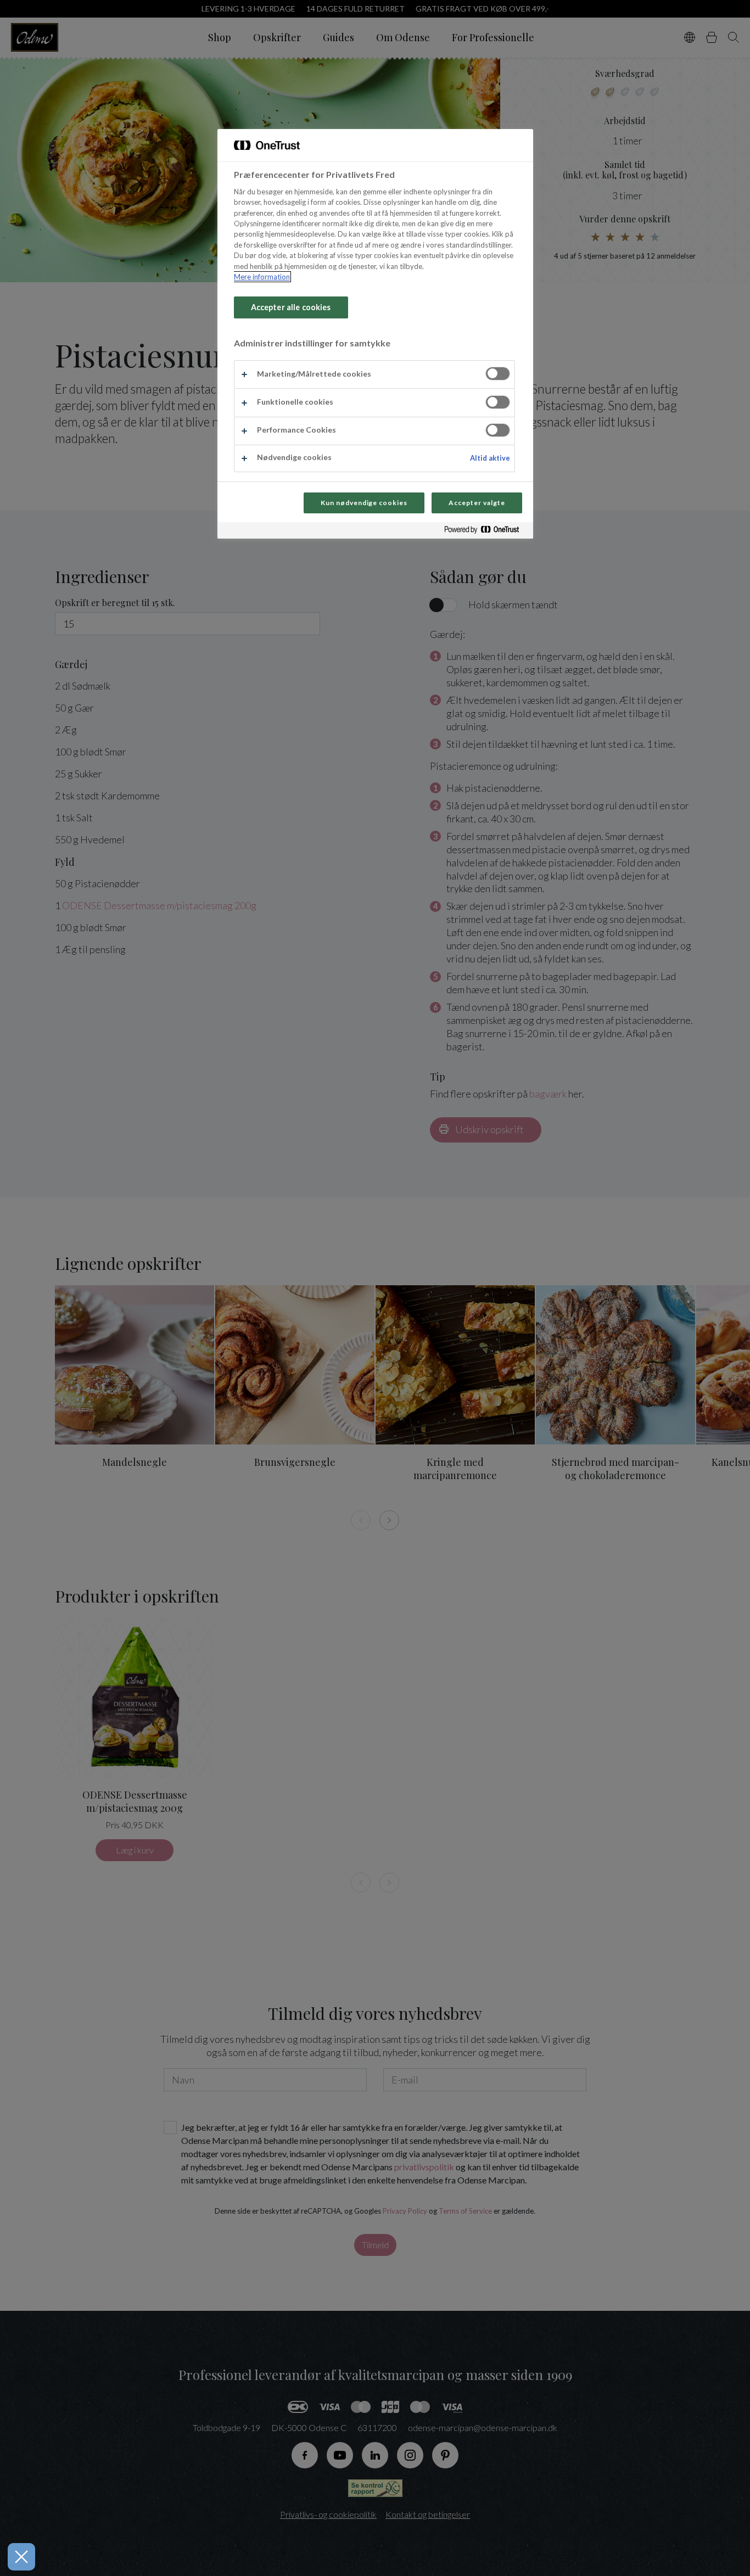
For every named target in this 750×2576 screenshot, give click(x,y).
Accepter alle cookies (291, 307)
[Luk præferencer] (21, 2557)
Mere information (262, 277)
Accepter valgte (477, 503)
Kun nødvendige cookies (364, 503)
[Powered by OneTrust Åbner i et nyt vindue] (486, 532)
